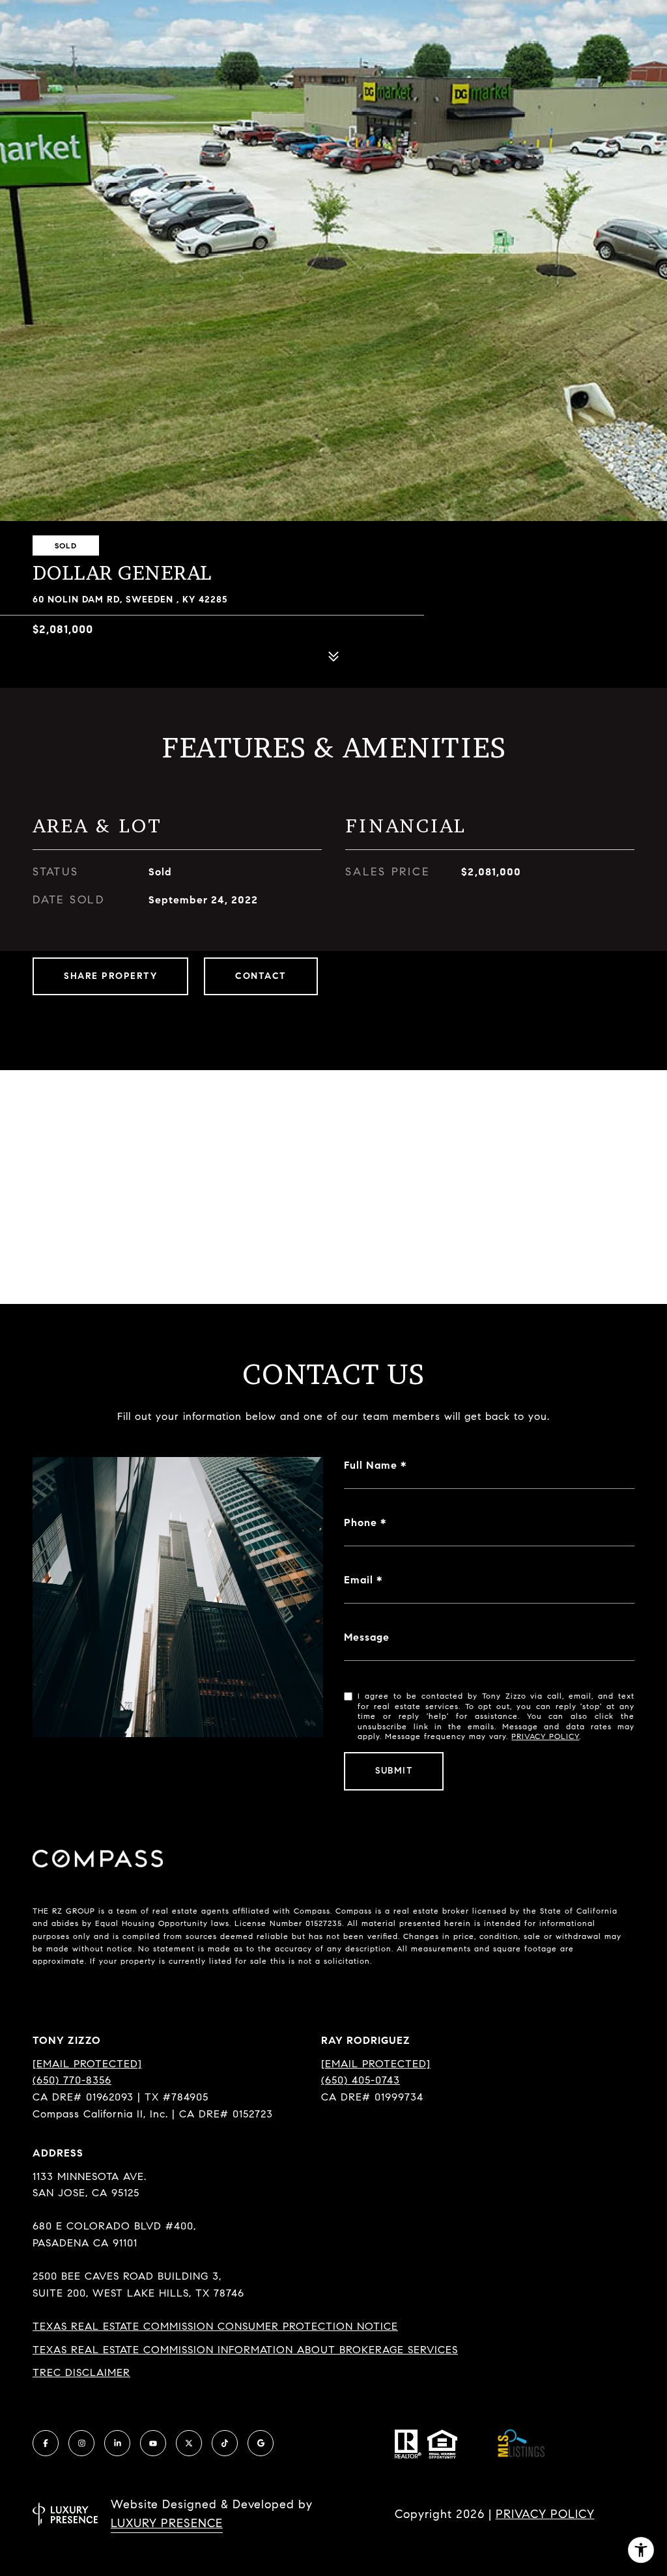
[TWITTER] (189, 2443)
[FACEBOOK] (46, 2443)
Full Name (371, 1465)
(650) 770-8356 (72, 2080)
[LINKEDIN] (117, 2443)
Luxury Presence (167, 2523)
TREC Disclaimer (81, 2372)
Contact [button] (261, 976)
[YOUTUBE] (153, 2443)
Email (359, 1580)
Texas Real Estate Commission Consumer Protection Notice (215, 2326)
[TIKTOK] (225, 2443)
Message (367, 1637)
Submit (394, 1771)
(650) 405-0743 (361, 2080)
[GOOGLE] (261, 2443)
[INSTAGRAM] (81, 2443)
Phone (361, 1522)
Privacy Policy (545, 1736)
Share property (110, 976)
